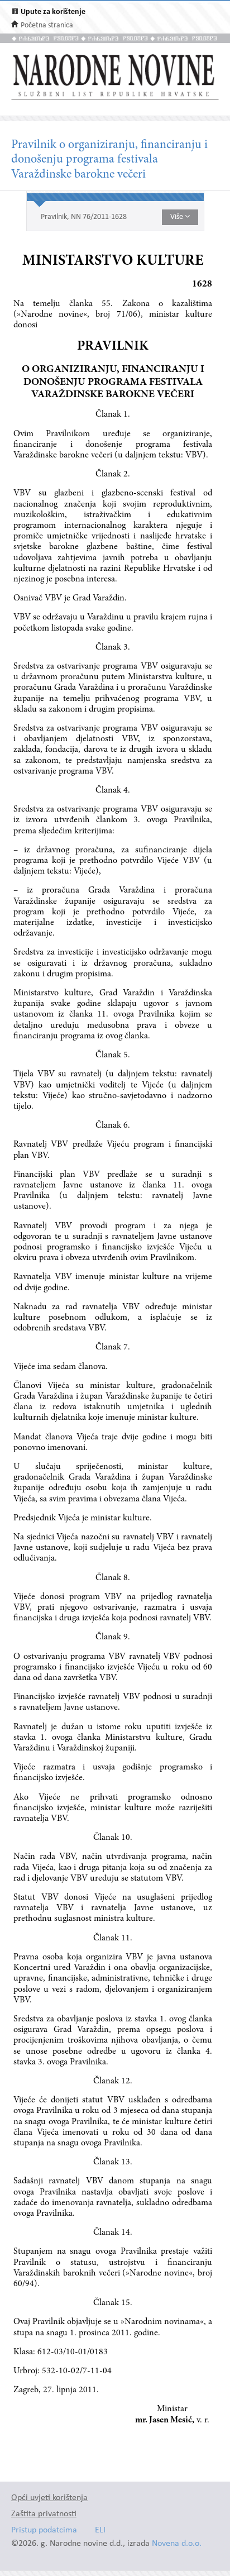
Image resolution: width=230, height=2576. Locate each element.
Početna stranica (47, 25)
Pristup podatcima (44, 2530)
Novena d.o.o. (177, 2544)
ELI (100, 2530)
